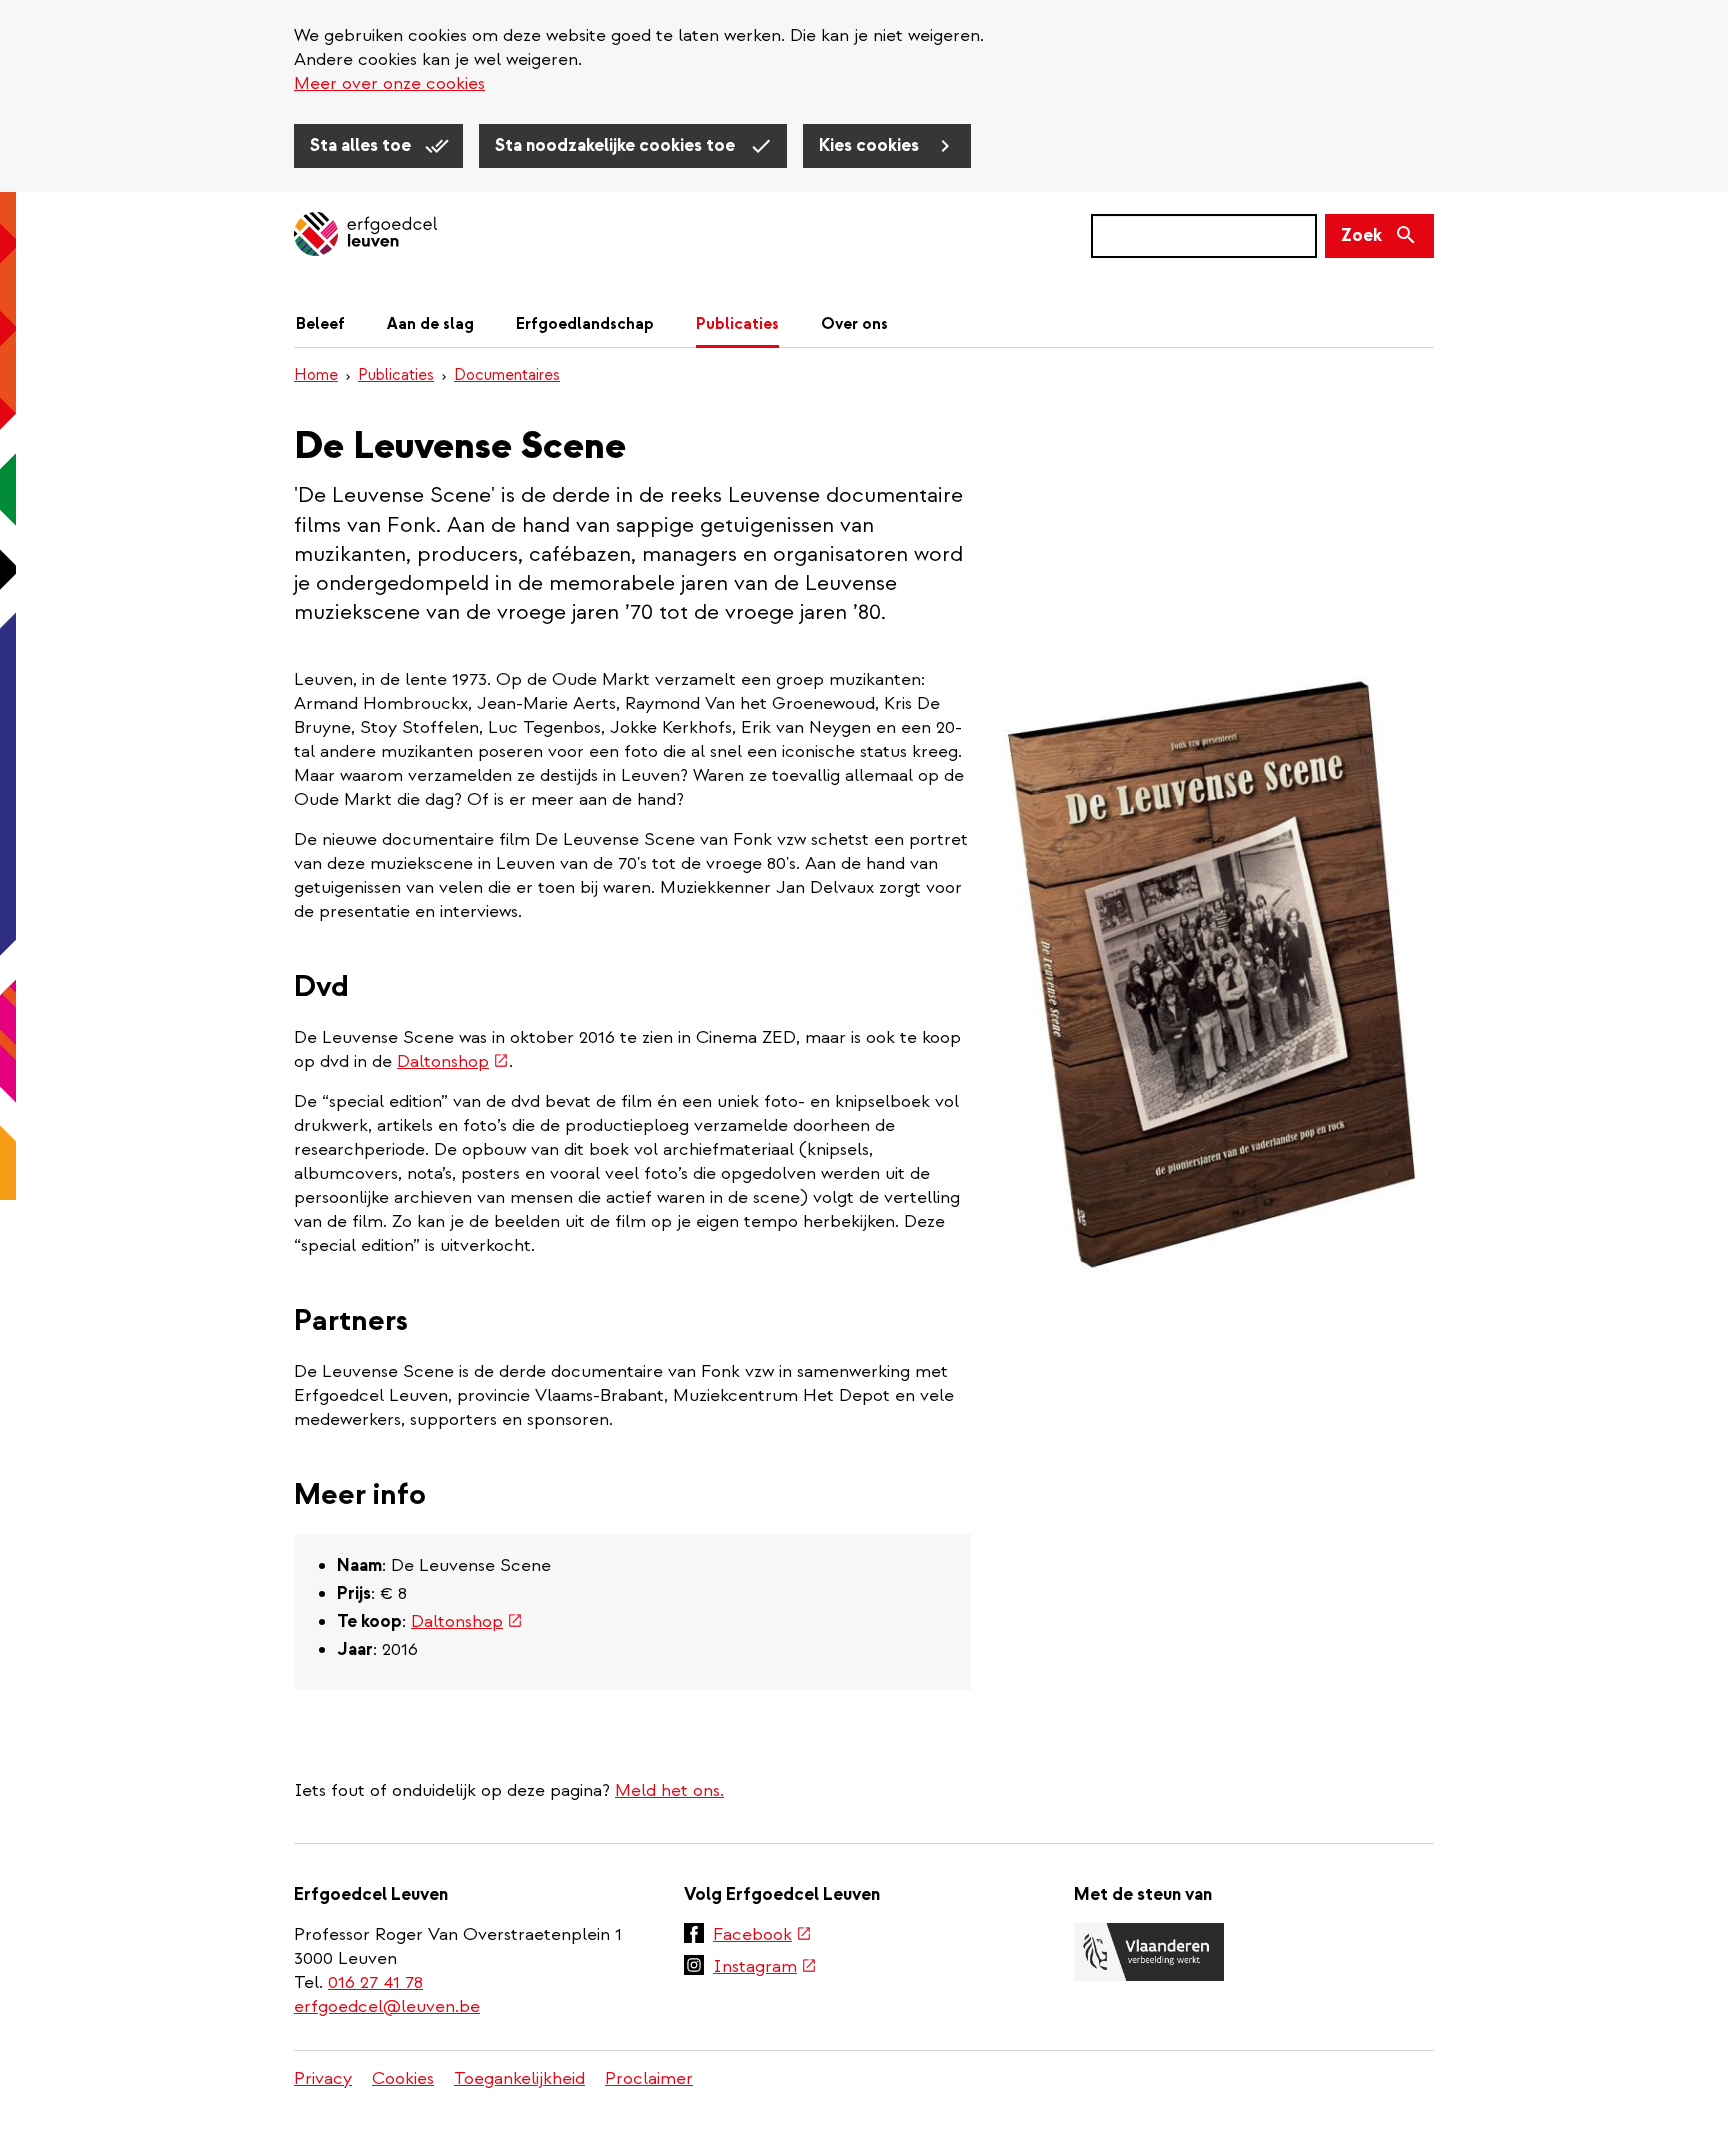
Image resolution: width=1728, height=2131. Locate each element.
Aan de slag (430, 324)
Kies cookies (871, 145)
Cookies (403, 2078)
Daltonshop (453, 1061)
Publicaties (737, 324)
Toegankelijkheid (519, 2078)
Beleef (320, 324)
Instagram (765, 1968)
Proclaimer (649, 2078)
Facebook (762, 1936)
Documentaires (507, 375)
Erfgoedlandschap (585, 324)
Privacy (323, 2078)
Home (316, 375)
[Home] (365, 235)
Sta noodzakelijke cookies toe (617, 145)
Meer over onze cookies (389, 83)
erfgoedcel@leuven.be (387, 2006)
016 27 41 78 (375, 1982)
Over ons (854, 324)
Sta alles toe (362, 145)
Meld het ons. (669, 1790)
